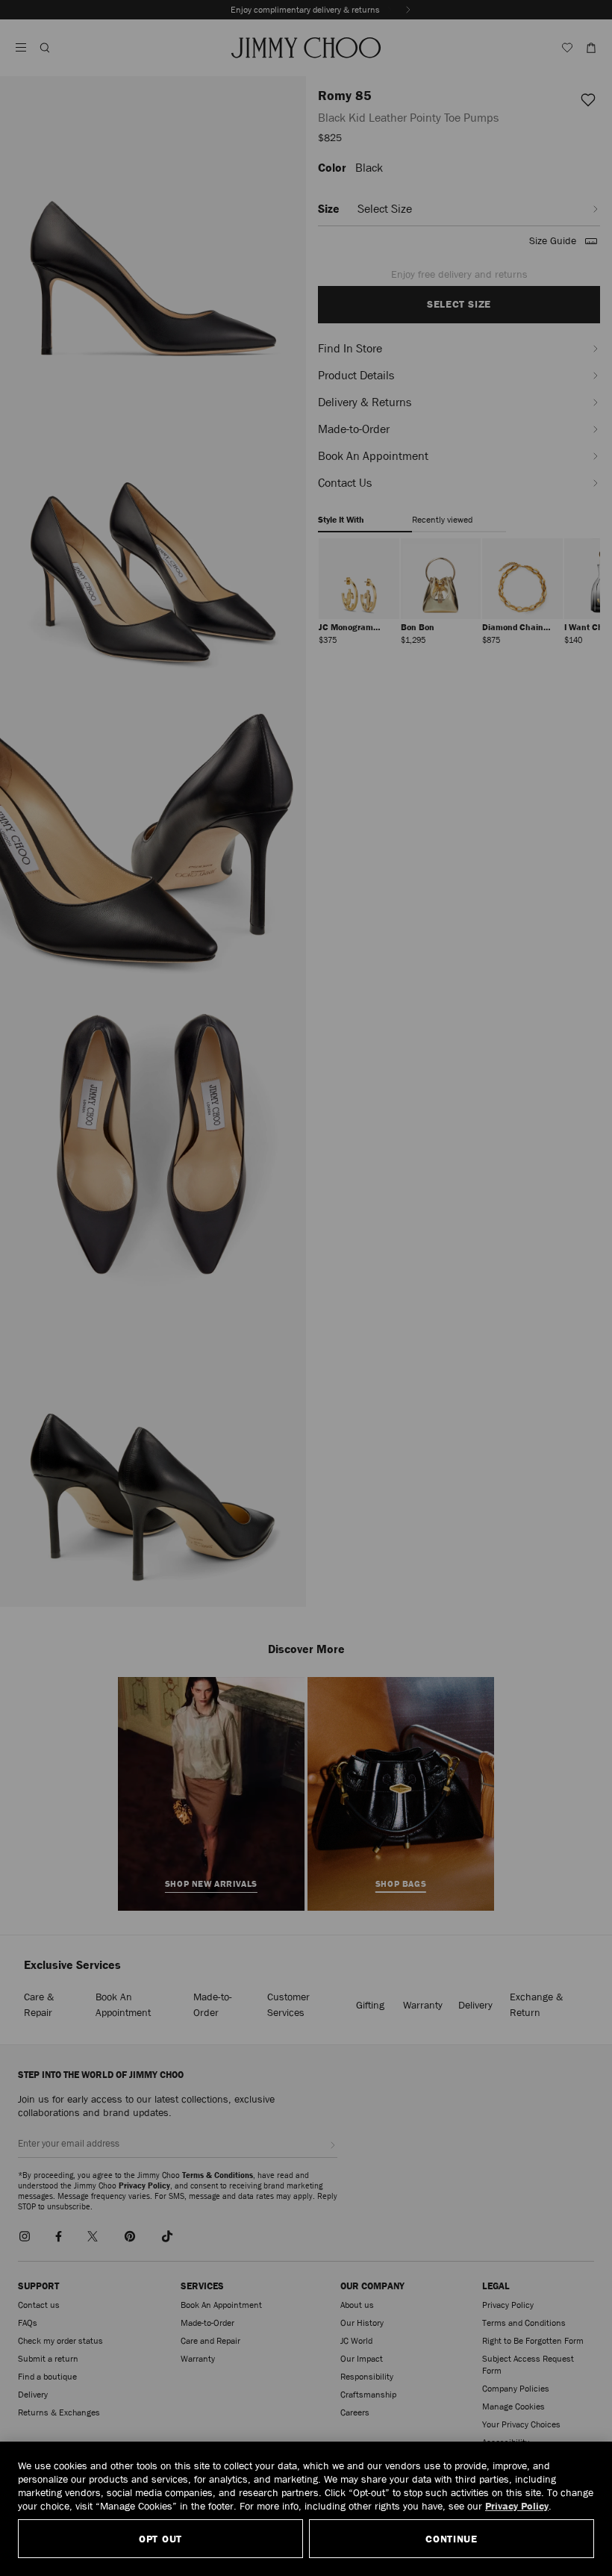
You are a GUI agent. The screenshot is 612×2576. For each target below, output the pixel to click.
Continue (452, 2539)
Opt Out (160, 2539)
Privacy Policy (517, 2506)
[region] (306, 2509)
